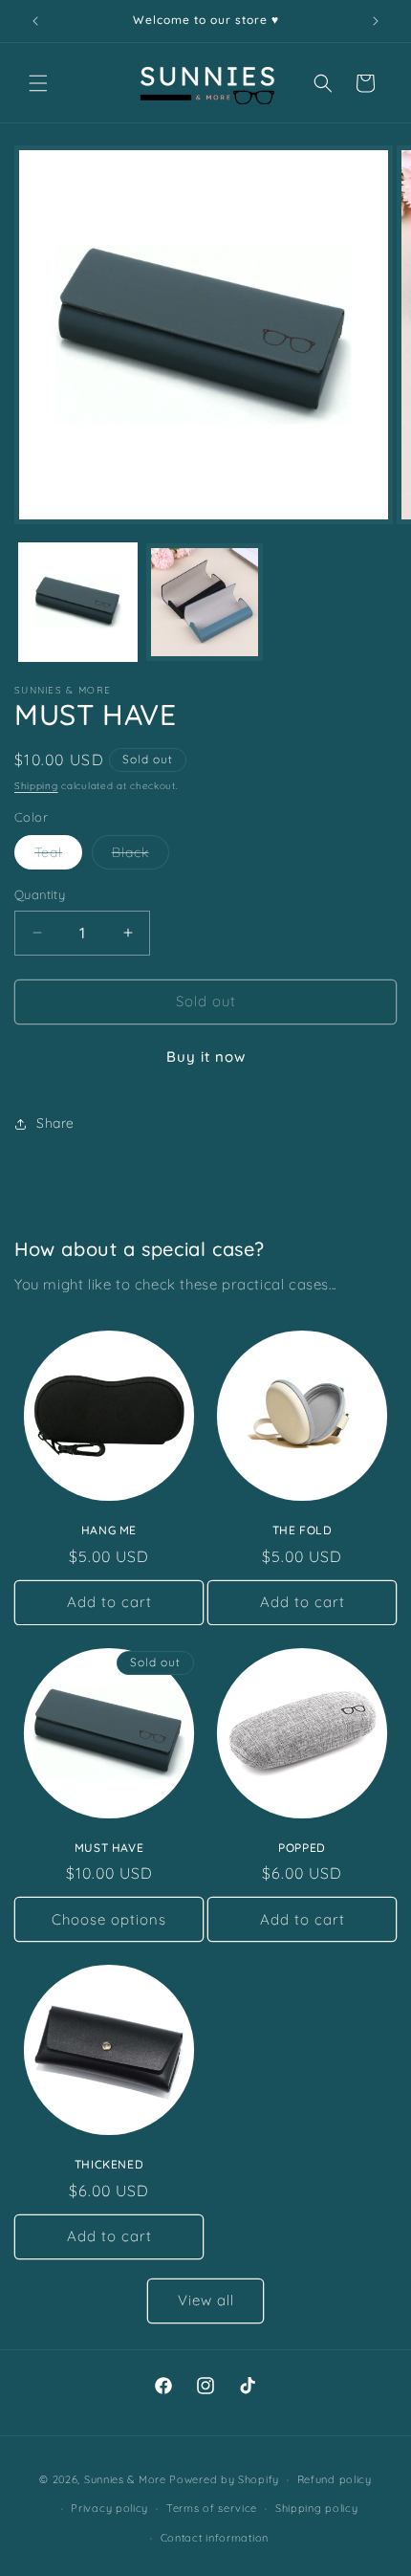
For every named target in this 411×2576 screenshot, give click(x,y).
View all (206, 2300)
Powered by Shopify (224, 2479)
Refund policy (335, 2479)
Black (141, 856)
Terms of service (212, 2508)
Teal (58, 856)
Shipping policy (317, 2508)
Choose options (109, 1919)
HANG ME (109, 1530)
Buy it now (206, 1057)
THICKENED (109, 2164)
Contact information (215, 2538)
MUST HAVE (109, 1848)
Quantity (40, 894)
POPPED (302, 1848)
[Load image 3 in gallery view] (205, 602)
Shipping (36, 786)
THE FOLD (303, 1530)
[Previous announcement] (35, 21)
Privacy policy (109, 2508)
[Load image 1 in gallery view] (78, 602)
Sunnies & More (125, 2479)
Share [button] (55, 1123)
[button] (38, 83)
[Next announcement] (376, 21)
